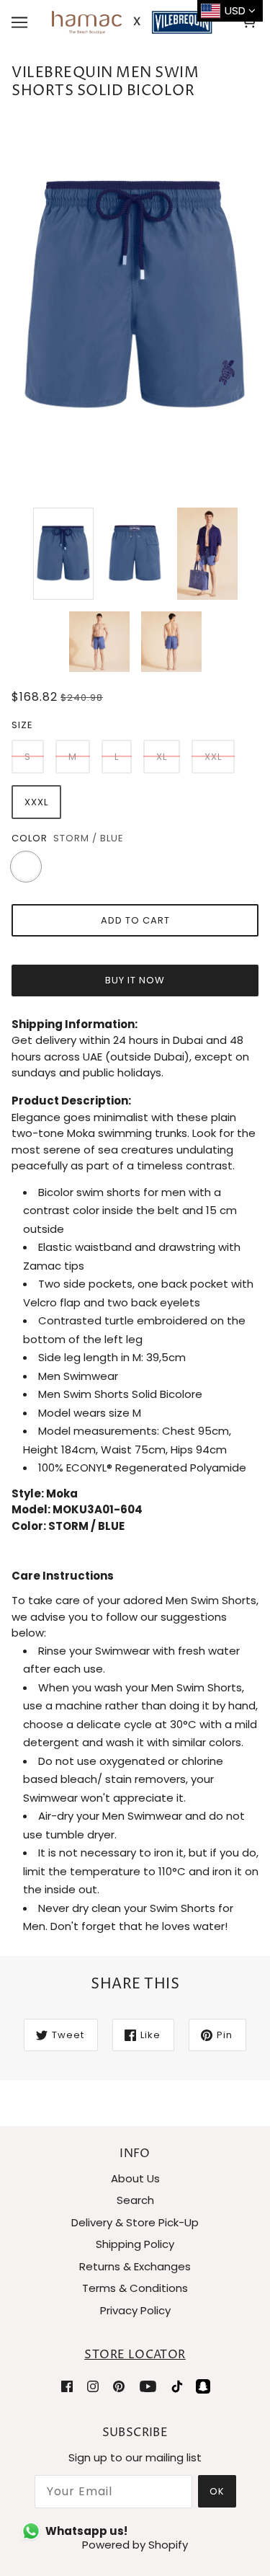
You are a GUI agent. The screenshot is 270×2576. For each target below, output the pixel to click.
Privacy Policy (135, 2310)
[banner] (132, 21)
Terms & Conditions (135, 2288)
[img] (67, 2386)
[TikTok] (177, 2386)
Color (30, 838)
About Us (135, 2178)
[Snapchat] (203, 2386)
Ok (217, 2491)
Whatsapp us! (86, 2531)
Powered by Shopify (135, 2545)
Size (22, 725)
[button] (135, 1576)
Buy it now (135, 980)
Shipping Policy (135, 2244)
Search (135, 2200)
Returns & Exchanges (135, 2266)
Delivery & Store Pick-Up (135, 2222)
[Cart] (251, 22)
